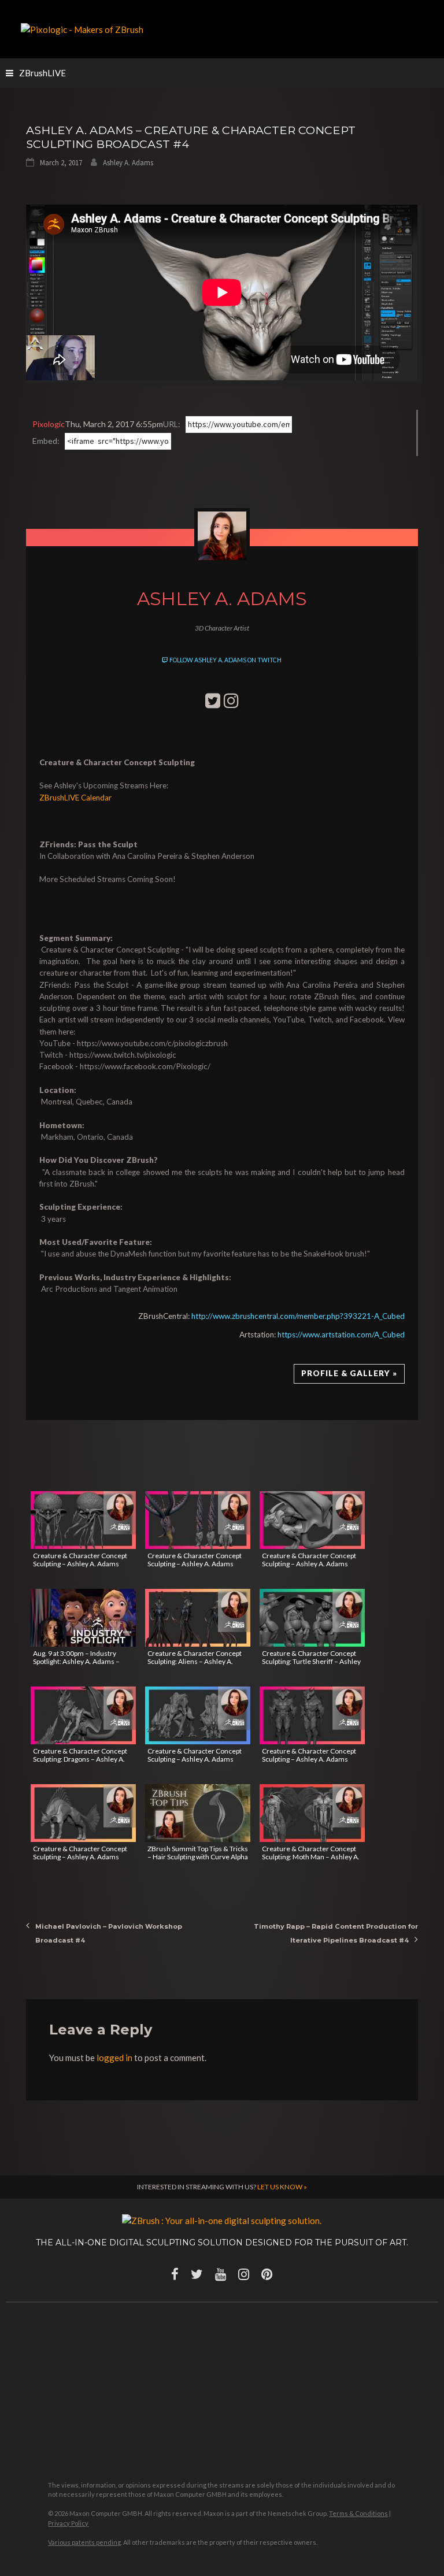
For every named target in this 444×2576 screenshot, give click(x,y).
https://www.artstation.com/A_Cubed (341, 1335)
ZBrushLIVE (42, 73)
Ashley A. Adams (128, 163)
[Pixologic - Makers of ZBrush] (82, 28)
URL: (172, 424)
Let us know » (282, 2187)
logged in (114, 2058)
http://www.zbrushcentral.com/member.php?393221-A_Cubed (298, 1316)
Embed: (46, 441)
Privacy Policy (68, 2523)
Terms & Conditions (358, 2513)
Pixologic (49, 424)
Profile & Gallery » (349, 1373)
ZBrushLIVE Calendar (75, 798)
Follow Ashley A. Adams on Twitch (225, 660)
